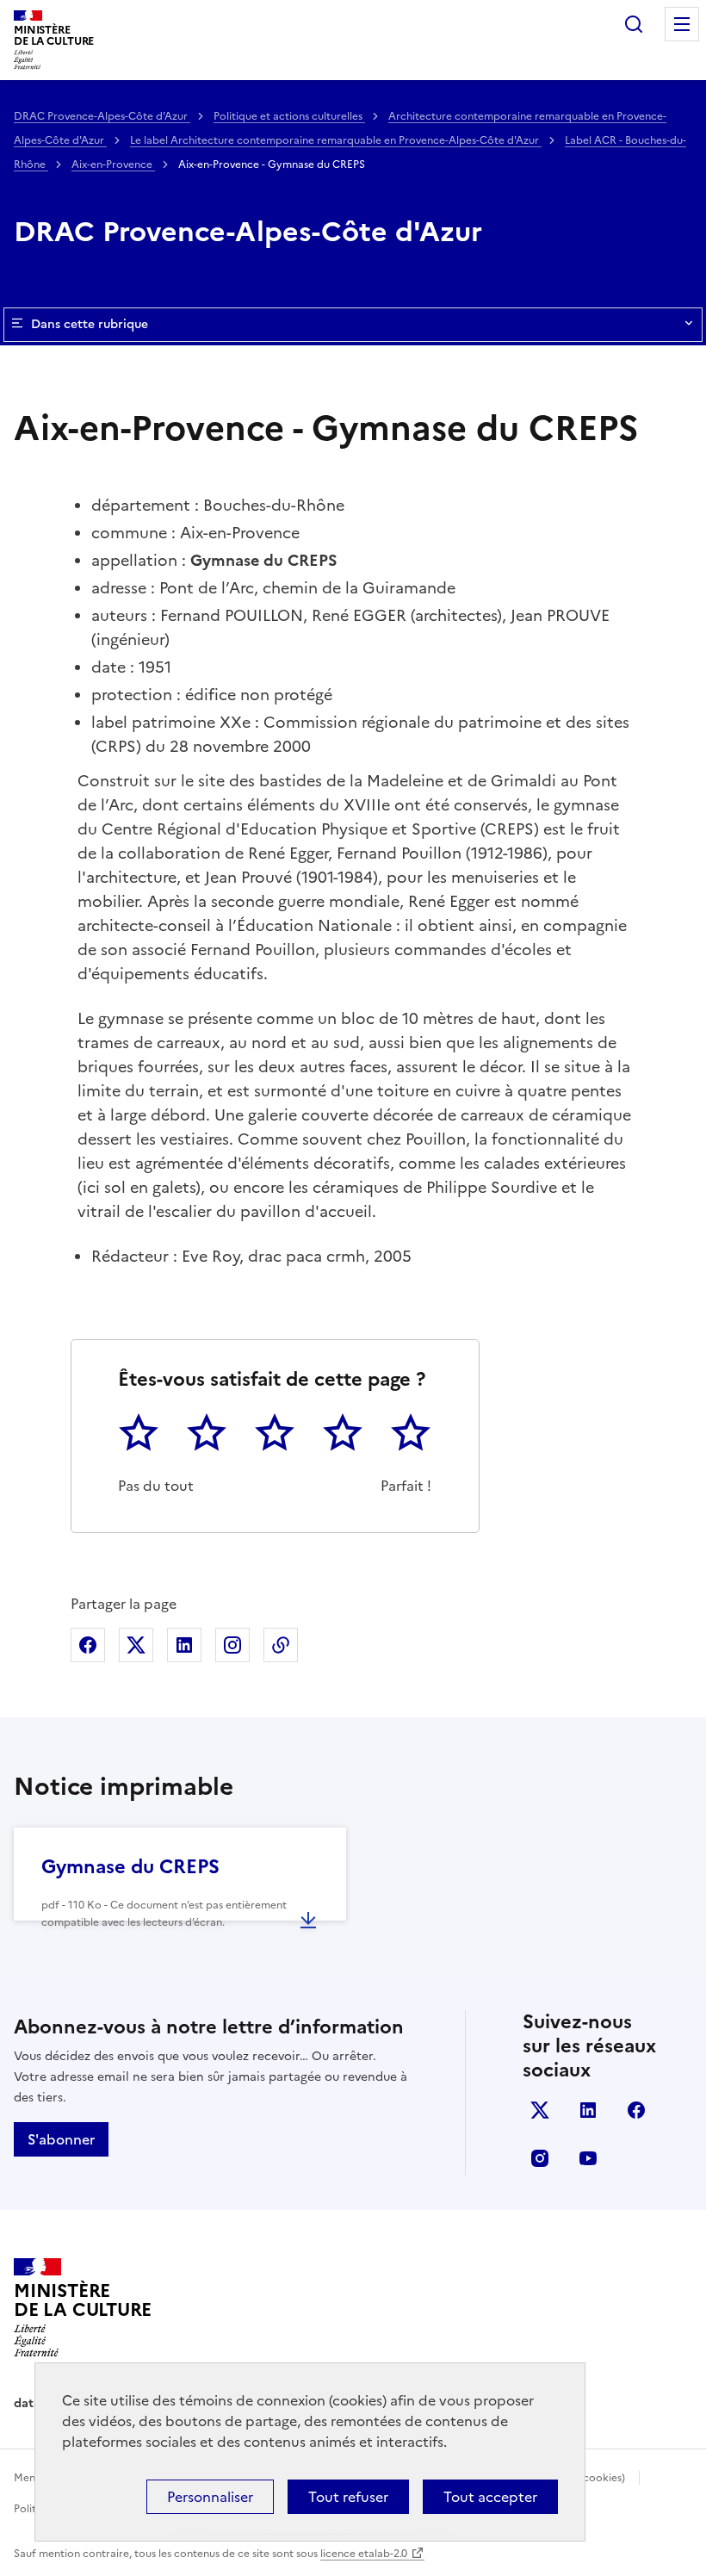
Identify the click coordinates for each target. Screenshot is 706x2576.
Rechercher (634, 24)
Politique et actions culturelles (289, 116)
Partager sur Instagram (232, 1645)
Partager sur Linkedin (184, 1645)
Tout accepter (490, 2497)
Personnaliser (210, 2497)
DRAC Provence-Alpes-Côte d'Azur (102, 116)
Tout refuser (348, 2497)
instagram (540, 2158)
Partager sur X (136, 1645)
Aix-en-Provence (113, 164)
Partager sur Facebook (88, 1645)
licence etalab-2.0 (364, 2554)
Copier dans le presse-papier (281, 1645)
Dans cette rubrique (90, 324)
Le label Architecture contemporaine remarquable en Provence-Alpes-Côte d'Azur (336, 140)
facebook (636, 2110)
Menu (682, 24)
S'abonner (61, 2139)
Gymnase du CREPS (130, 1867)
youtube (588, 2158)
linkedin (588, 2110)
